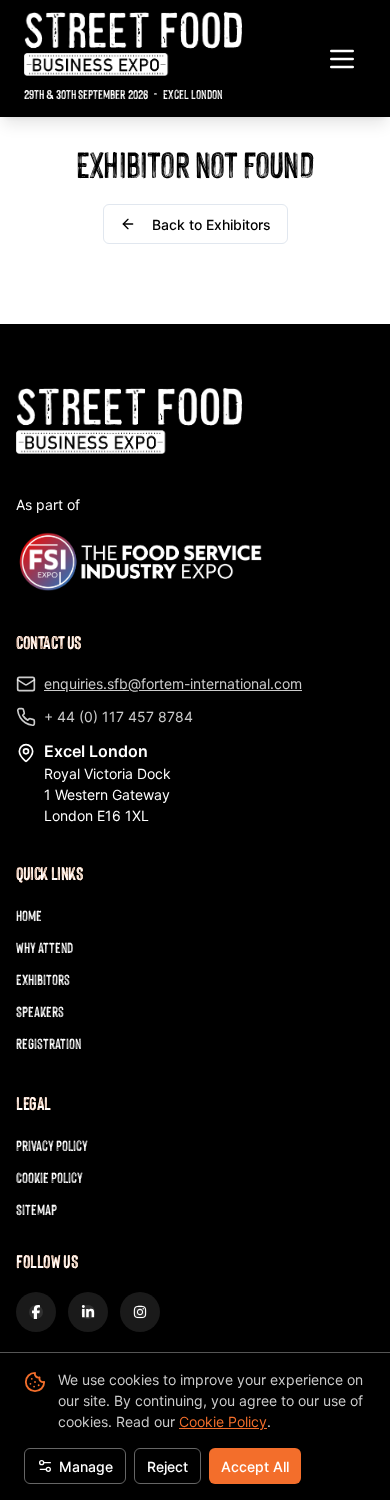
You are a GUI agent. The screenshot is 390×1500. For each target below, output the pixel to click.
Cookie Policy (223, 1421)
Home (29, 915)
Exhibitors (43, 979)
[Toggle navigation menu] (342, 59)
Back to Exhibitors (211, 224)
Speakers (40, 1011)
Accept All (255, 1466)
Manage (86, 1466)
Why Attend (44, 947)
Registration (48, 1043)
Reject (167, 1466)
